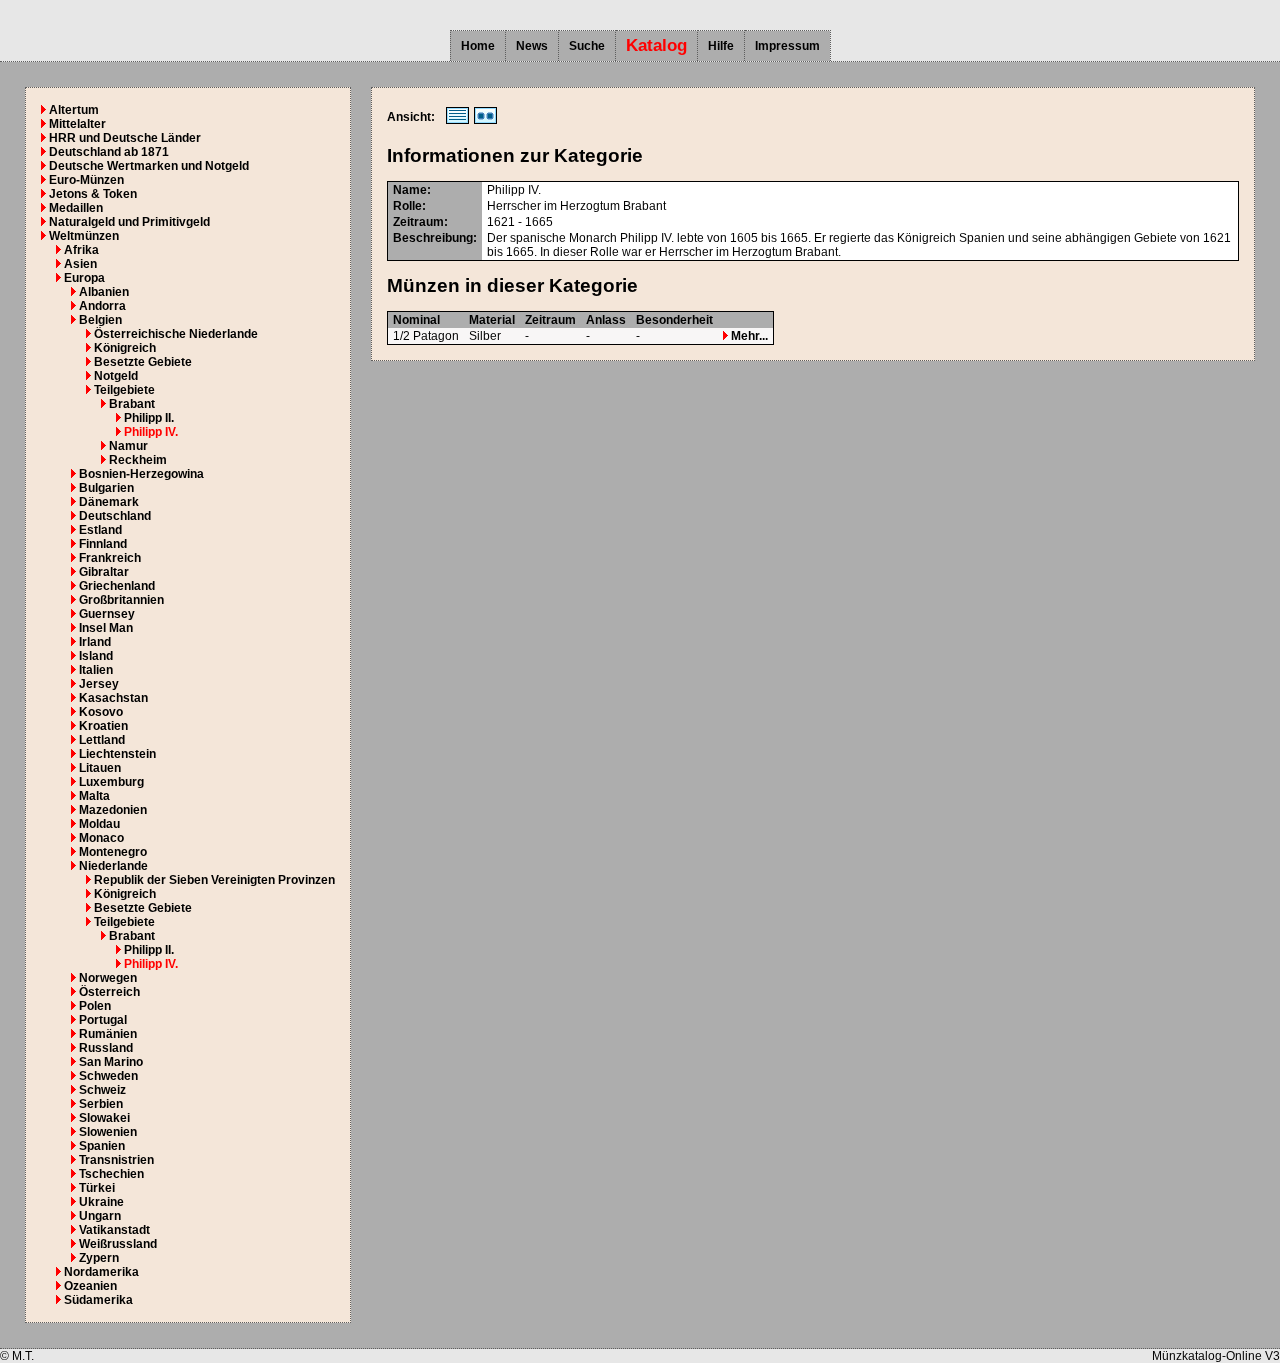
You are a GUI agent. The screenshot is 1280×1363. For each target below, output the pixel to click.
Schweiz (102, 1090)
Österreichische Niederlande (176, 334)
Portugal (103, 1020)
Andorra (102, 306)
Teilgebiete (124, 390)
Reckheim (138, 460)
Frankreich (110, 558)
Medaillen (76, 208)
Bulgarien (106, 488)
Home (478, 46)
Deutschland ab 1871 (109, 152)
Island (96, 656)
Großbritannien (121, 600)
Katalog (656, 45)
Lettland (102, 740)
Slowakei (104, 1118)
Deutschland (115, 516)
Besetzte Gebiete (143, 362)
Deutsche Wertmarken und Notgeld (149, 166)
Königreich (125, 348)
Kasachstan (113, 698)
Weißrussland (118, 1244)
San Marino (111, 1062)
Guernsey (107, 614)
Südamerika (98, 1300)
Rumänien (108, 1034)
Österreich (109, 992)
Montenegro (113, 852)
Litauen (100, 768)
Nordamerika (101, 1272)
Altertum (74, 110)
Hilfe (721, 46)
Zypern (99, 1258)
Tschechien (111, 1174)
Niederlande (113, 866)
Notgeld (116, 376)
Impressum (787, 46)
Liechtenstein (117, 754)
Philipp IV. (151, 432)
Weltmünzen (84, 236)
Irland (95, 642)
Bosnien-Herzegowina (141, 474)
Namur (128, 446)
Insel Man (106, 628)
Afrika (81, 250)
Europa (84, 278)
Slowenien (108, 1132)
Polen (95, 1006)
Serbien (101, 1104)
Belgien (100, 320)
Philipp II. (149, 418)
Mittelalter (77, 124)
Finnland (103, 544)
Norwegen (108, 978)
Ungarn (100, 1216)
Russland (106, 1048)
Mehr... (748, 336)
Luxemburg (111, 782)
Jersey (99, 684)
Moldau (99, 824)
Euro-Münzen (86, 180)
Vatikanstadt (114, 1230)
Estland (100, 530)
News (532, 46)
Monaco (101, 838)
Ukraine (101, 1202)
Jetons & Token (93, 194)
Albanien (104, 292)
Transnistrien (116, 1160)
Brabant (132, 404)
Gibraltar (104, 572)
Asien (80, 264)
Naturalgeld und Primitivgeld (129, 222)
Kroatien (103, 726)
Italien (96, 670)
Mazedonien (113, 810)
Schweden (108, 1076)
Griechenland (117, 586)
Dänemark (109, 502)
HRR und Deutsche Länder (125, 138)
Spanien (102, 1146)
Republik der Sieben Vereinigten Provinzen (214, 880)
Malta (94, 796)
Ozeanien (90, 1286)
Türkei (97, 1188)
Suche (587, 46)
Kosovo (101, 712)
